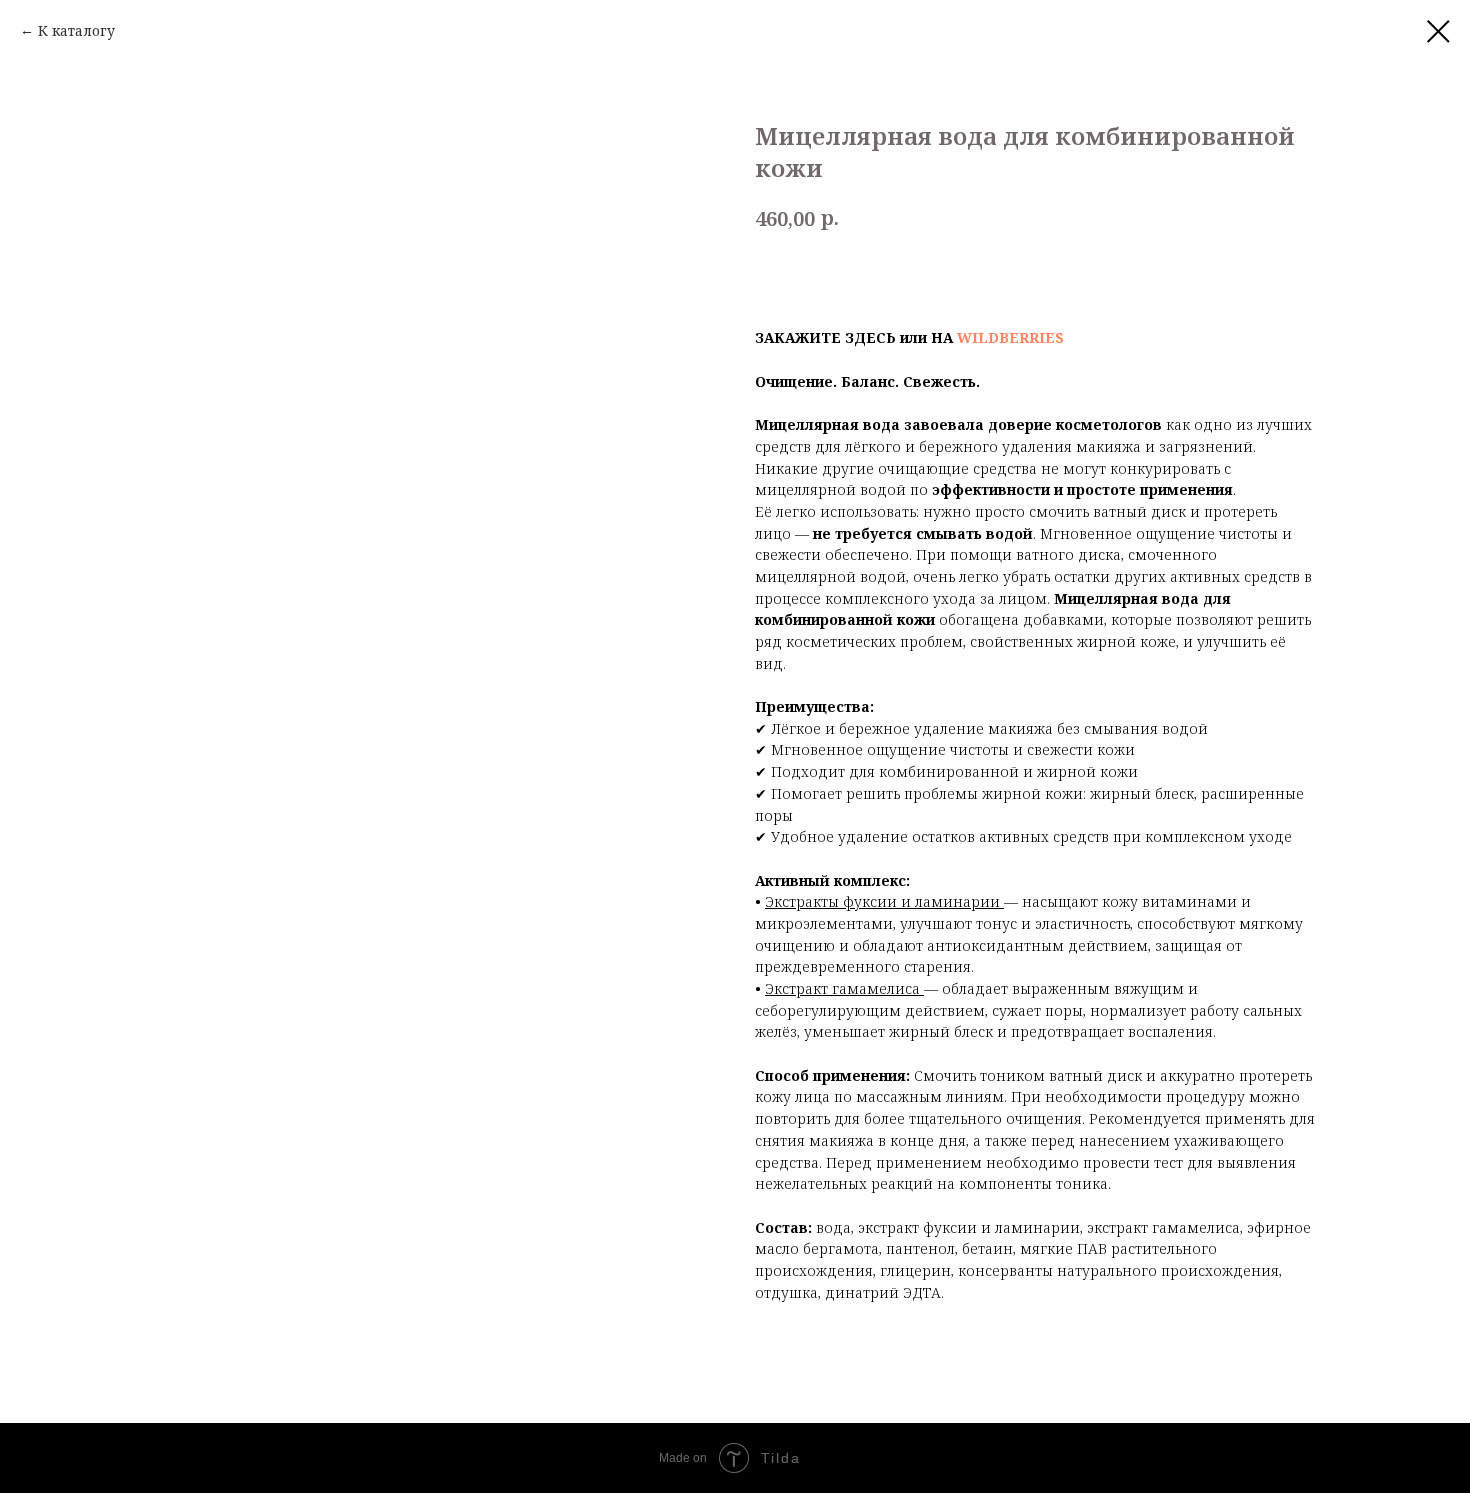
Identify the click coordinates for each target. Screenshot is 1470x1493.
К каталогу (76, 30)
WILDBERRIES (1010, 337)
